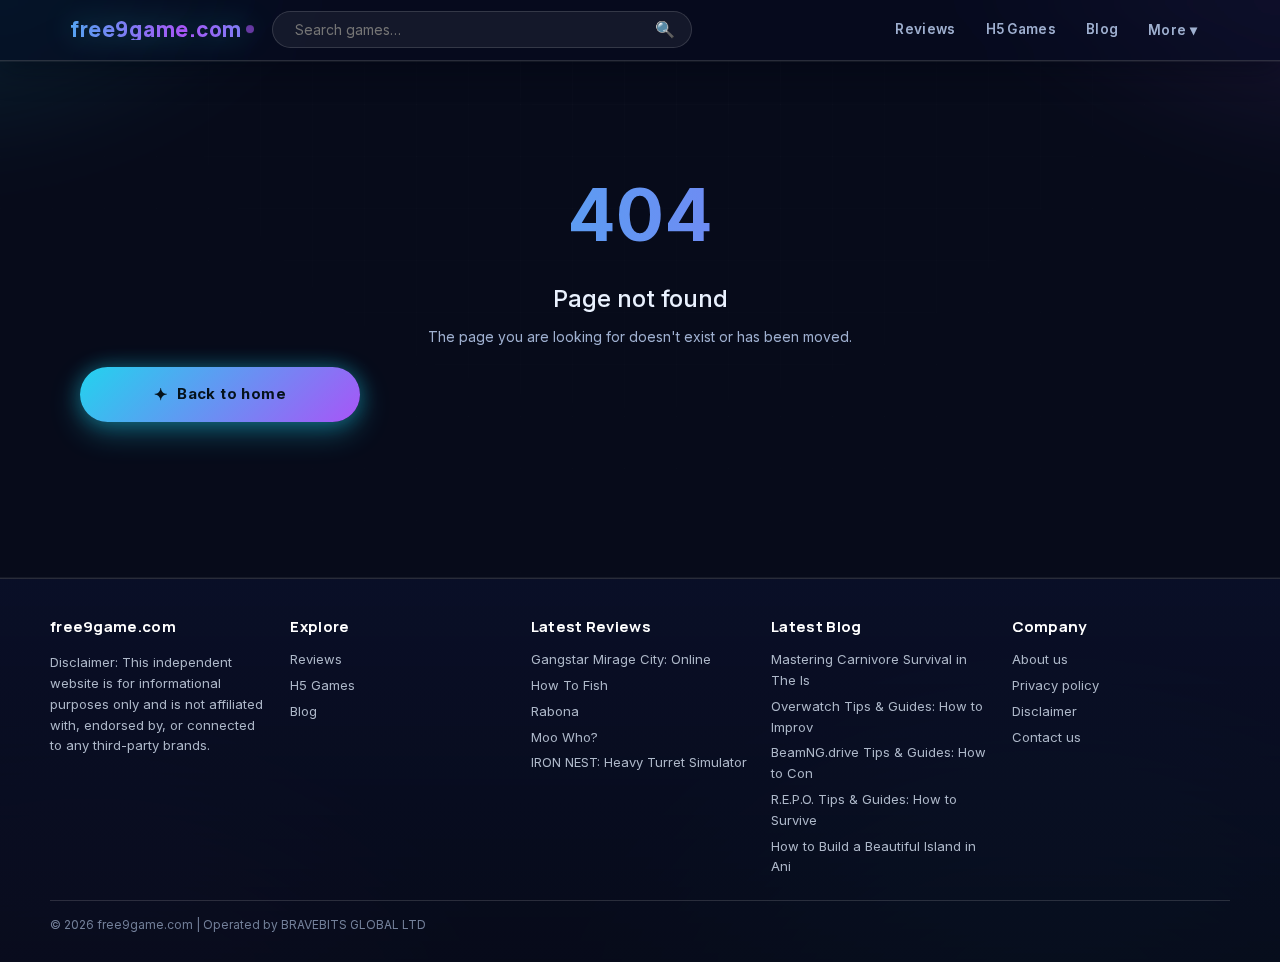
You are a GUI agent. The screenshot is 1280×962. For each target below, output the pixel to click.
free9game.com (156, 29)
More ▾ (1172, 30)
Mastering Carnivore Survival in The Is (869, 669)
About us (1040, 659)
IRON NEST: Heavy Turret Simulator (639, 762)
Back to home (231, 393)
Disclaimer (1044, 711)
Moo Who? (564, 737)
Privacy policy (1055, 685)
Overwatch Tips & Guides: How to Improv (877, 716)
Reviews (925, 29)
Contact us (1046, 737)
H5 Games (1021, 29)
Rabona (555, 711)
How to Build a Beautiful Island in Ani (873, 856)
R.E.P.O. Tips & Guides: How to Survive (864, 809)
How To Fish (569, 685)
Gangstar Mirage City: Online (621, 659)
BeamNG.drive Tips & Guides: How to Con (878, 762)
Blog (1102, 29)
